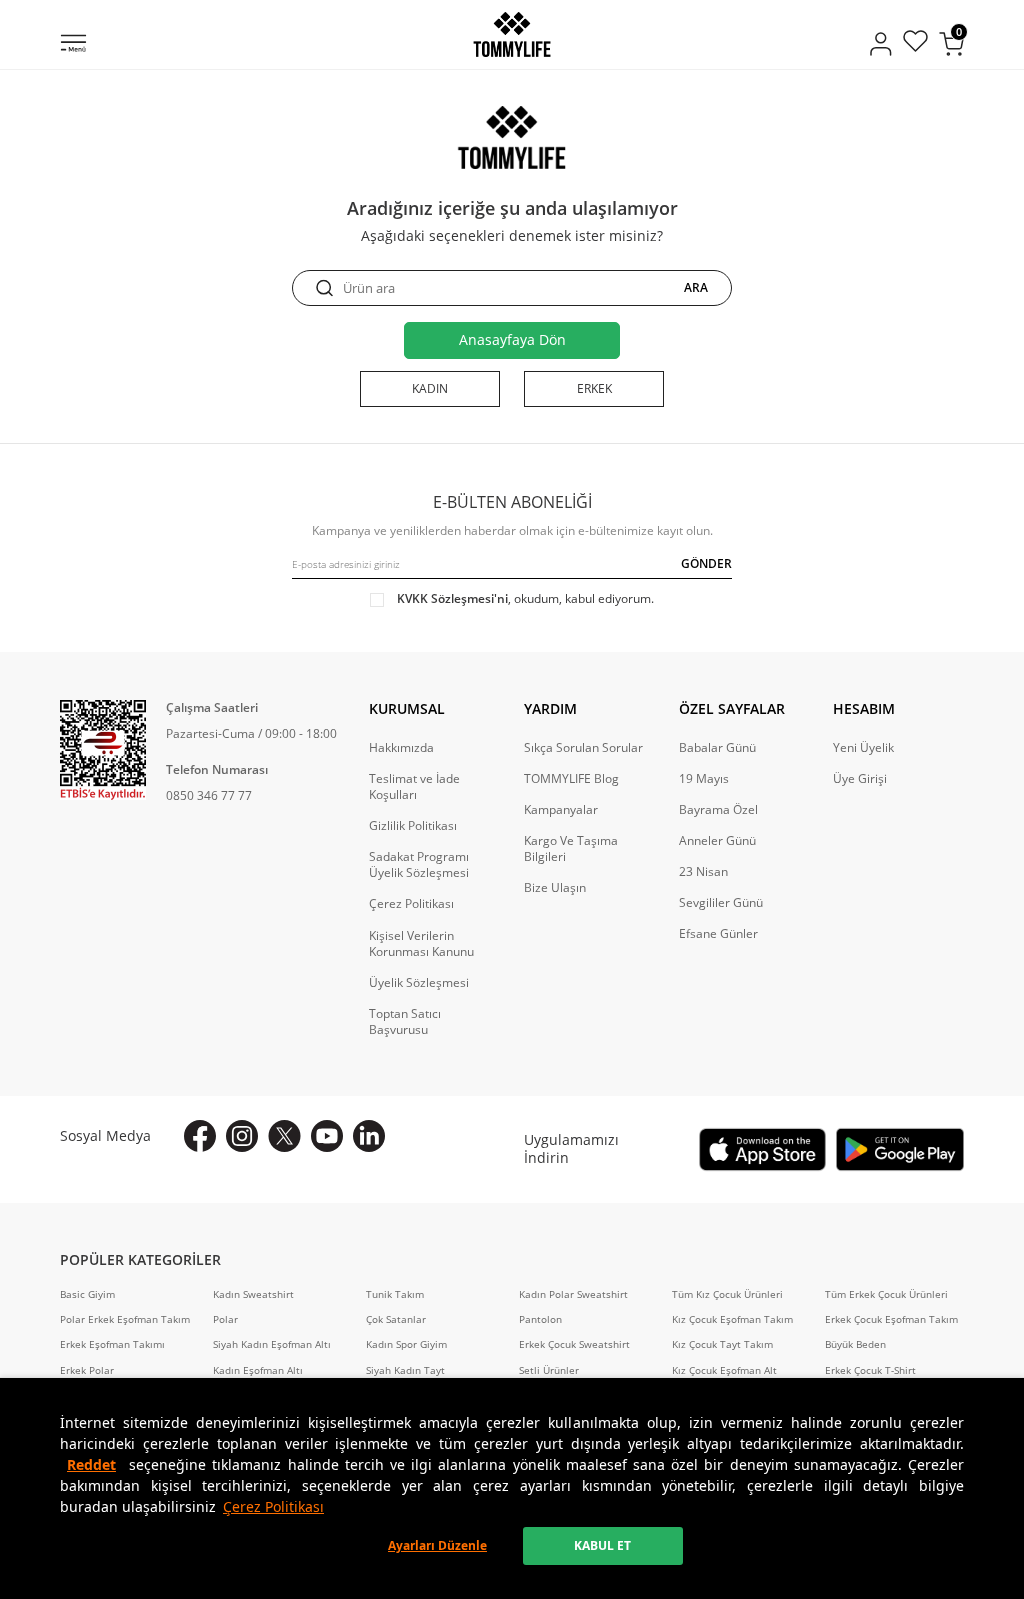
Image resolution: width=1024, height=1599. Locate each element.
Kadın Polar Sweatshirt (573, 1294)
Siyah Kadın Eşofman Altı (272, 1344)
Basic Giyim (87, 1294)
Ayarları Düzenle (437, 1545)
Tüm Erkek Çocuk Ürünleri (886, 1294)
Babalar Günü (717, 748)
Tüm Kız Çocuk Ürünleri (727, 1294)
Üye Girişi (860, 779)
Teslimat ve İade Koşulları (414, 787)
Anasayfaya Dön (512, 339)
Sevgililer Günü (721, 903)
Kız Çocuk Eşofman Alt (724, 1370)
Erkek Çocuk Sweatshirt (574, 1344)
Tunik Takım (395, 1294)
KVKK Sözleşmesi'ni (452, 598)
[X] (284, 1136)
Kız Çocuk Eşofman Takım (732, 1319)
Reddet (91, 1464)
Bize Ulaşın (555, 888)
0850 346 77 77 (209, 795)
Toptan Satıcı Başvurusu (405, 1022)
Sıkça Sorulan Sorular (583, 748)
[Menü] (73, 45)
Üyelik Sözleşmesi (419, 983)
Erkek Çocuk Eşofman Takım (891, 1319)
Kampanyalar (561, 810)
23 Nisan (703, 872)
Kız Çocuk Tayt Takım (722, 1344)
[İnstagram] (242, 1136)
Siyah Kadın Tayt (405, 1370)
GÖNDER (706, 563)
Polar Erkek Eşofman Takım (125, 1319)
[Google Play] (900, 1149)
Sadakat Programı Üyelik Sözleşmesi (419, 865)
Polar (225, 1319)
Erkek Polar (87, 1370)
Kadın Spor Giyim (406, 1344)
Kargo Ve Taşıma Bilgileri (571, 849)
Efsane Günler (718, 934)
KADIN (430, 388)
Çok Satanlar (396, 1319)
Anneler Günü (717, 841)
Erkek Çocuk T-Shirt (870, 1370)
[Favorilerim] (915, 43)
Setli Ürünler (549, 1370)
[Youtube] (327, 1136)
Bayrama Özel (718, 810)
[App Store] (763, 1149)
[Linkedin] (369, 1136)
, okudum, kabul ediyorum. (525, 599)
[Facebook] (200, 1136)
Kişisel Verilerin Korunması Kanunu (421, 944)
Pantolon (540, 1319)
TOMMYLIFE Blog (571, 779)
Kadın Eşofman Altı (258, 1370)
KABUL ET (602, 1545)
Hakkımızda (401, 748)
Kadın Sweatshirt (253, 1294)
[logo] (511, 34)
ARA (696, 288)
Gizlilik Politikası (413, 826)
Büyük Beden (855, 1344)
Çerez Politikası (273, 1506)
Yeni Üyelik (863, 748)
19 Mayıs (704, 779)
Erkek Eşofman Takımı (112, 1344)
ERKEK (594, 388)
